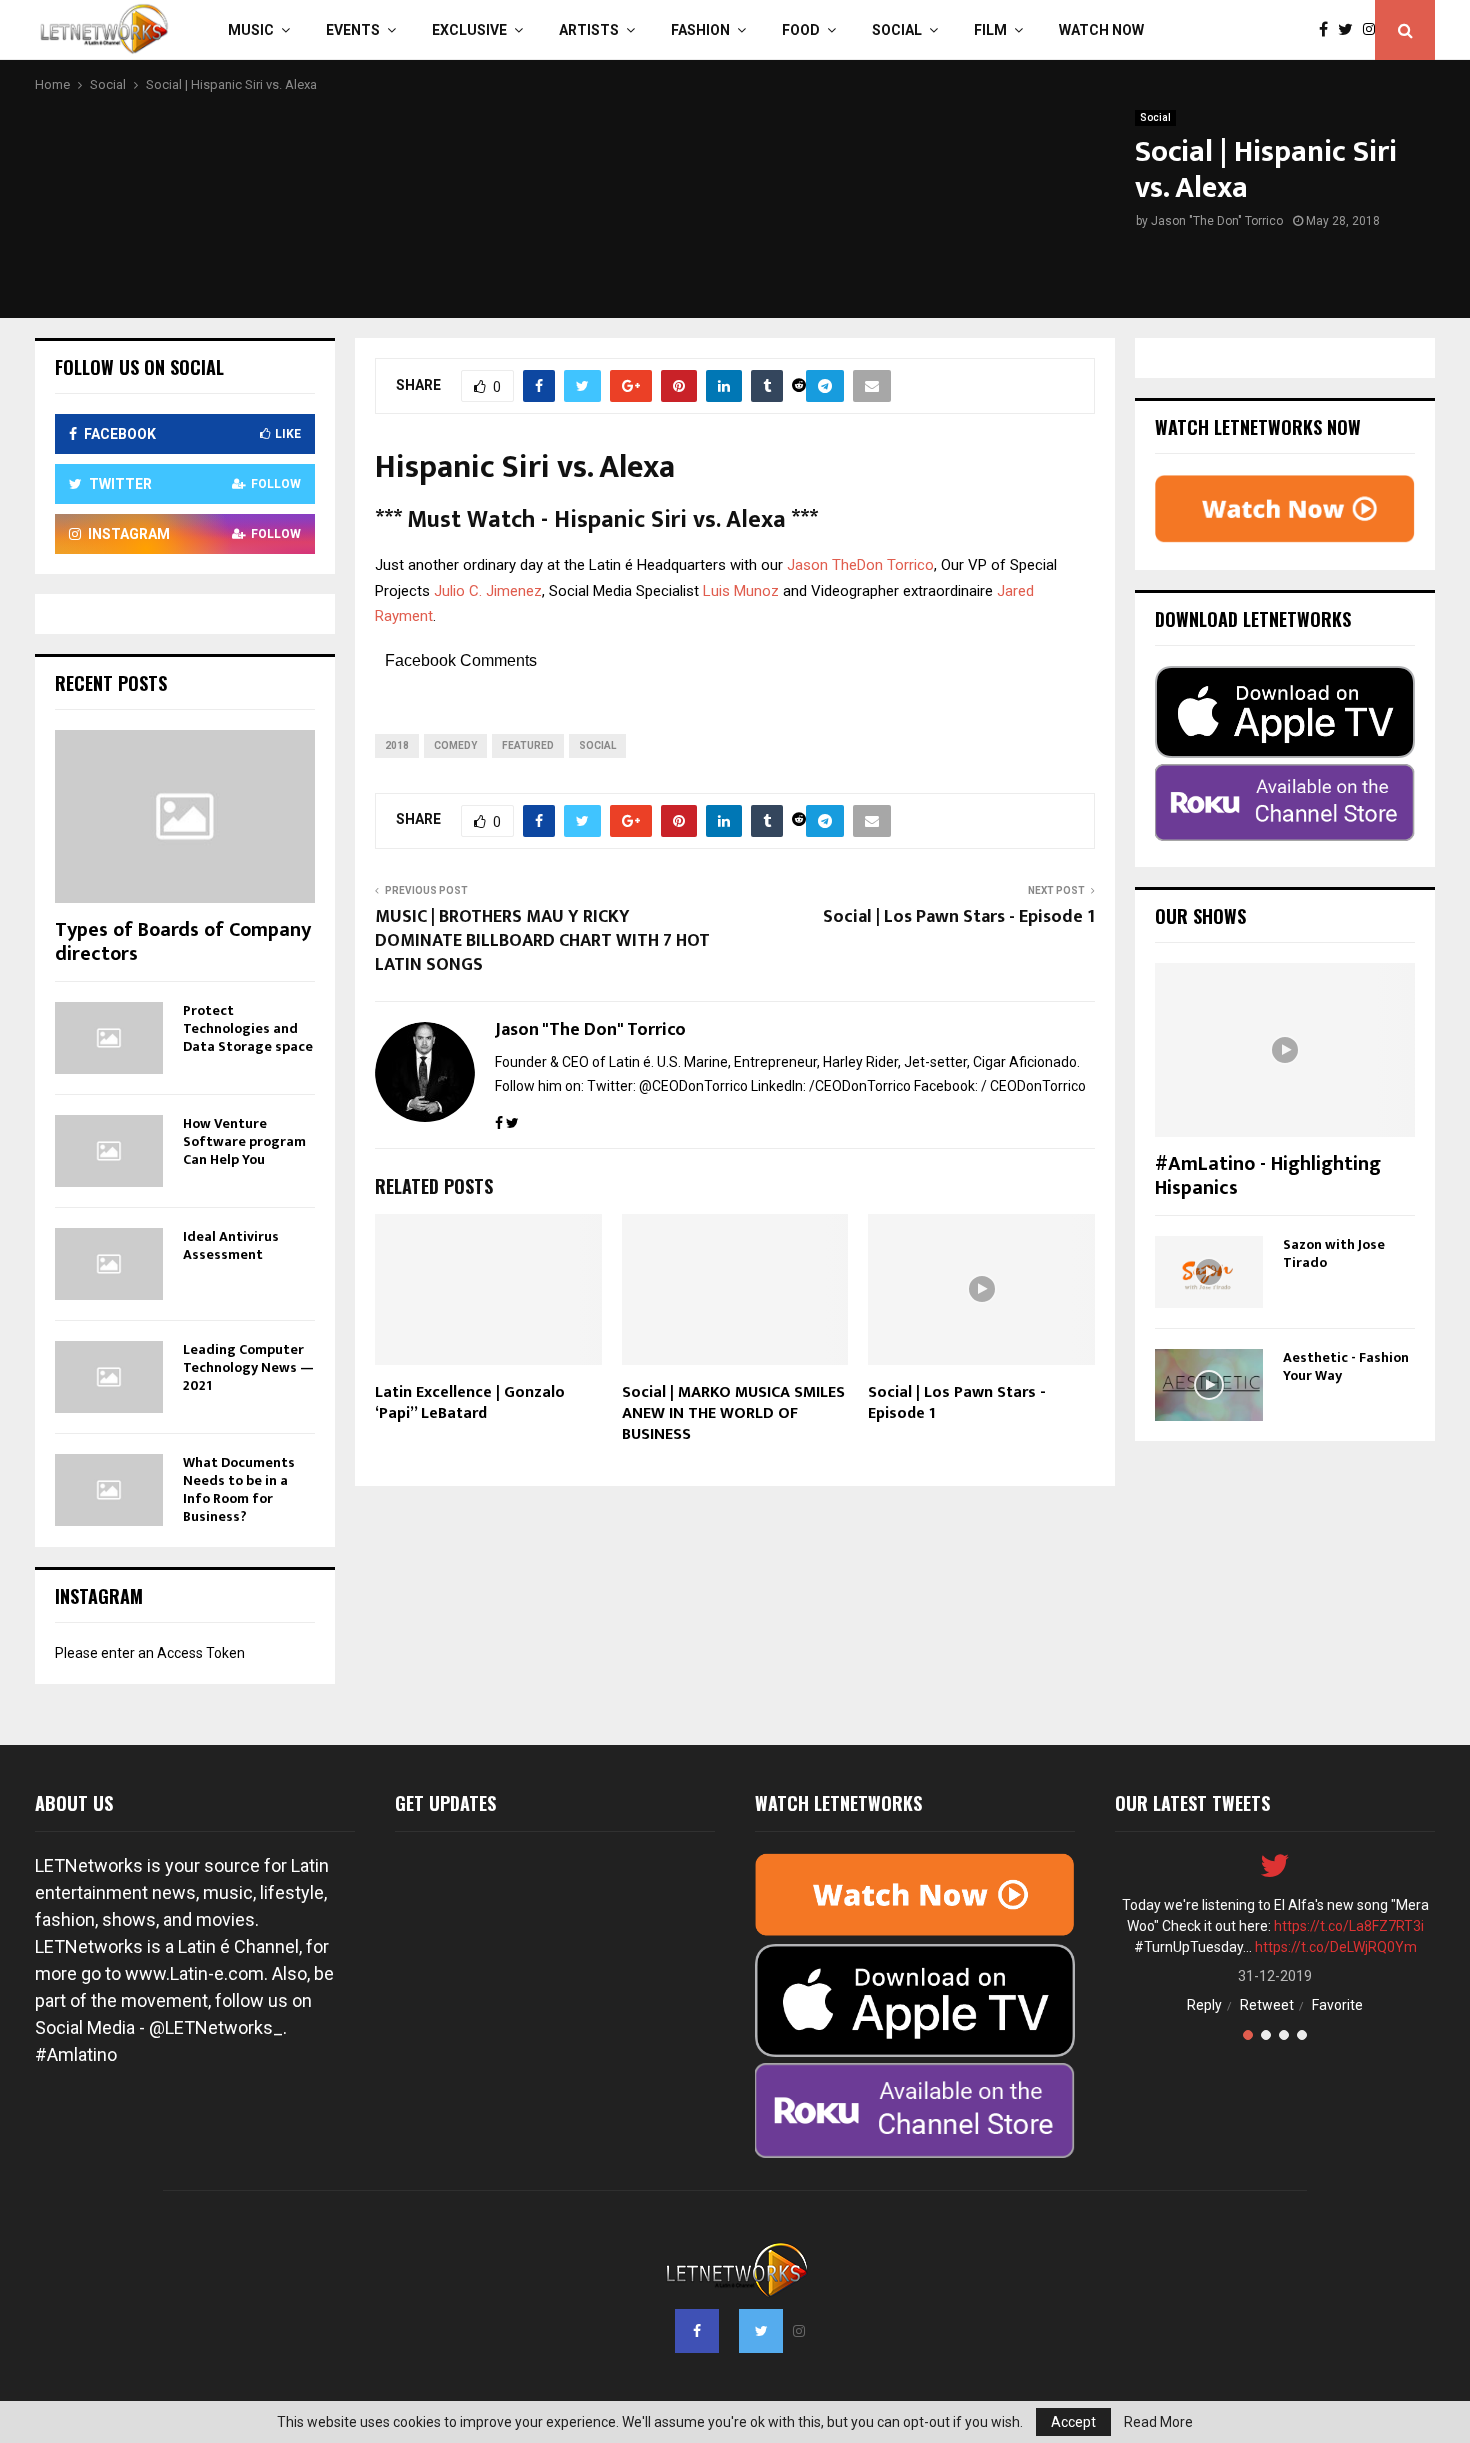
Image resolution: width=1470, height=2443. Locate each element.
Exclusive (469, 30)
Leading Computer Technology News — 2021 (248, 1367)
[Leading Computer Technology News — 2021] (109, 1377)
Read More (1158, 2422)
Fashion (700, 30)
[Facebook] (1328, 30)
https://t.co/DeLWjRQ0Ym (1336, 1947)
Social (897, 30)
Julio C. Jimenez (488, 591)
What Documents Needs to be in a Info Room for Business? (239, 1489)
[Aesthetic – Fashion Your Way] (1209, 1385)
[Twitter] (1350, 30)
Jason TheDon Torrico (860, 565)
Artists (589, 30)
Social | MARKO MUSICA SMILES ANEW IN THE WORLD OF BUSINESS (733, 1413)
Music (251, 30)
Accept (1073, 2422)
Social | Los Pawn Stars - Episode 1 (959, 917)
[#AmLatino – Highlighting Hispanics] (1285, 1049)
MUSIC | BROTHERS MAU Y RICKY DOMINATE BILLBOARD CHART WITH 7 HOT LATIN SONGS (542, 941)
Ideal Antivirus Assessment (231, 1245)
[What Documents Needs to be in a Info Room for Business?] (109, 1490)
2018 (397, 745)
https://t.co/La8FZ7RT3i (1349, 1926)
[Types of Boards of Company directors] (185, 816)
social (597, 745)
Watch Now (1101, 30)
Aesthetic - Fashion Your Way (1346, 1366)
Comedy (455, 745)
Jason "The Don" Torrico (1217, 221)
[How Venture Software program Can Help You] (109, 1151)
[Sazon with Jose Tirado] (1209, 1272)
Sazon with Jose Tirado (1334, 1253)
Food (801, 30)
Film (990, 30)
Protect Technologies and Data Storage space (248, 1028)
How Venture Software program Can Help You (244, 1141)
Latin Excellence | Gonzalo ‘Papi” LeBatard (470, 1403)
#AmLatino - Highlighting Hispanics (1268, 1176)
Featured (528, 745)
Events (353, 30)
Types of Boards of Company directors (183, 942)
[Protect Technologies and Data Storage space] (109, 1038)
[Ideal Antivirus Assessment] (109, 1264)
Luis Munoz (741, 591)
